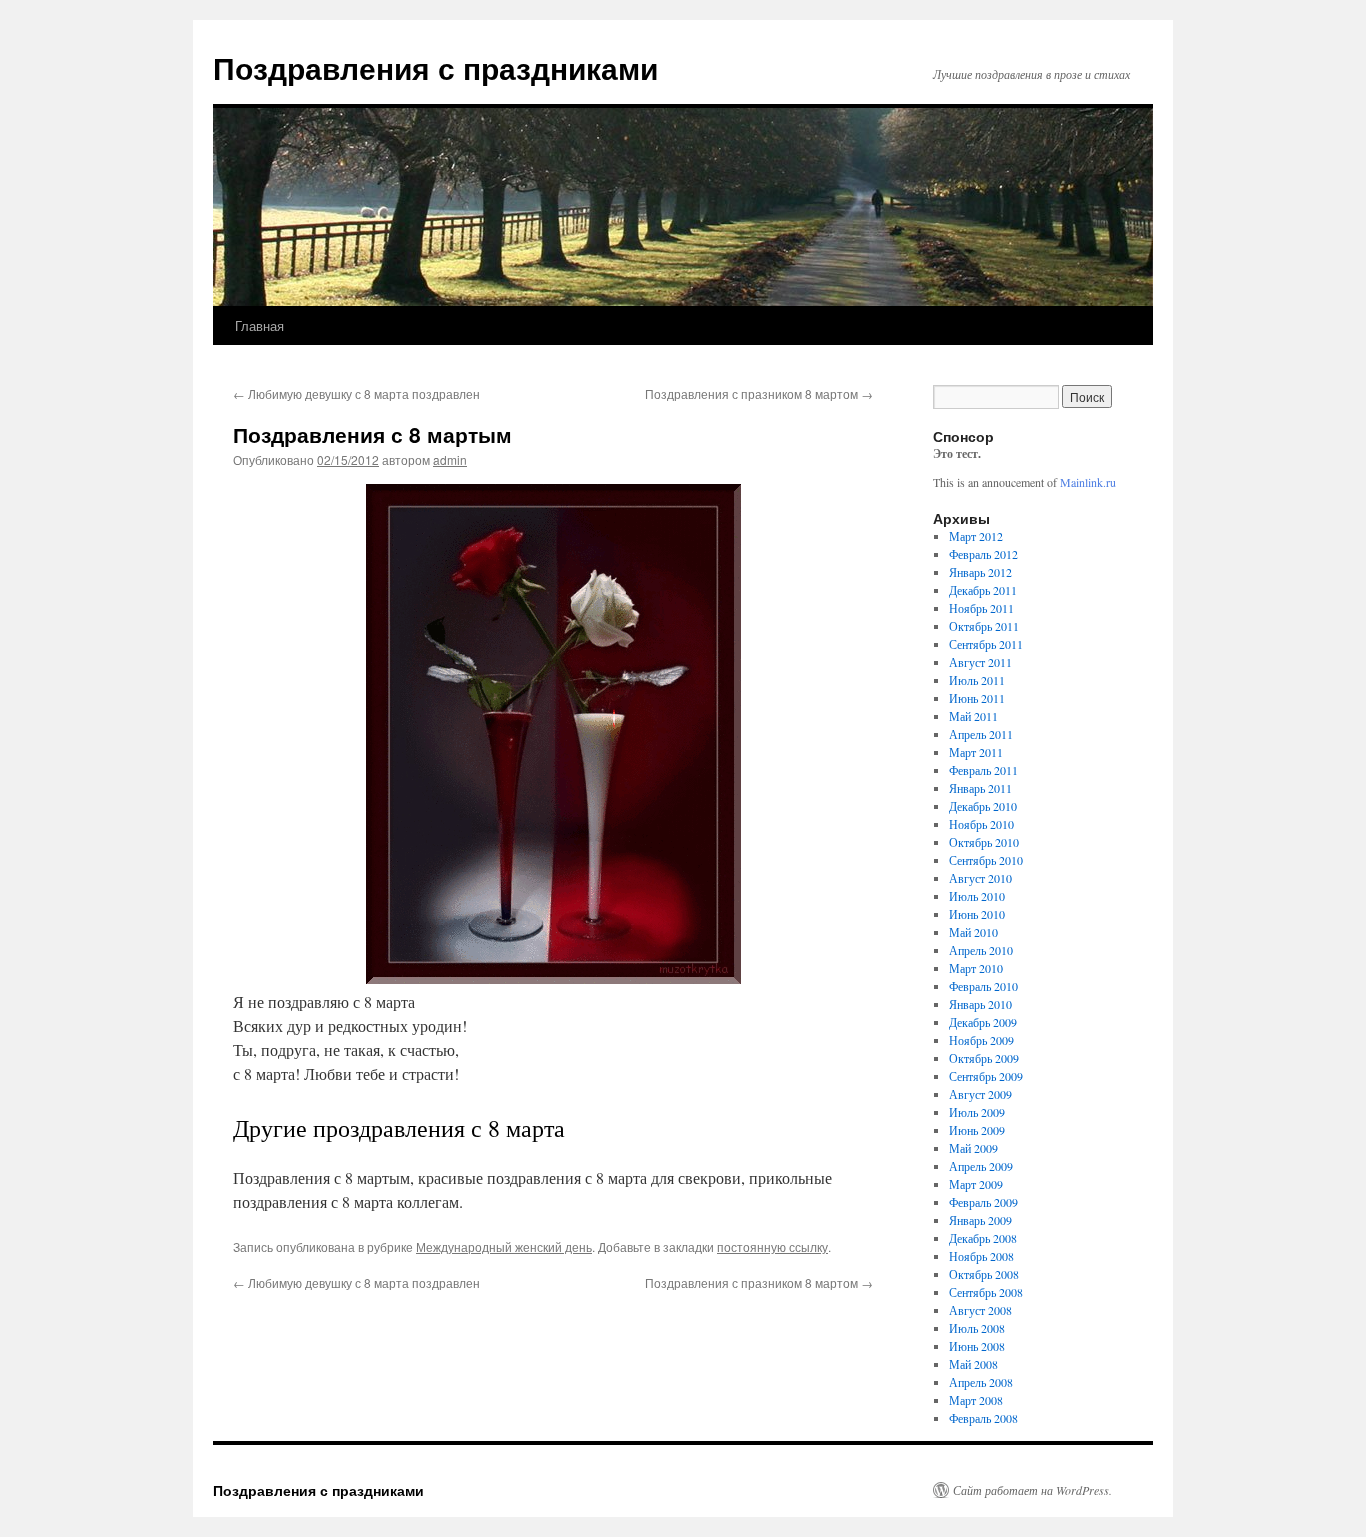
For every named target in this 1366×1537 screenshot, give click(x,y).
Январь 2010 (980, 1004)
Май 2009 (973, 1148)
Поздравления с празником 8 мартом (759, 393)
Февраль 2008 (983, 1418)
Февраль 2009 (983, 1202)
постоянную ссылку (772, 1246)
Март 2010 (976, 968)
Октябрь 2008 (984, 1274)
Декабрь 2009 (983, 1022)
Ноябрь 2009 (981, 1040)
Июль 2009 (977, 1112)
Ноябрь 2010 (981, 824)
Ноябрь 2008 (981, 1256)
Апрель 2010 (981, 950)
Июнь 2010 (977, 914)
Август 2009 (980, 1094)
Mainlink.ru (1088, 482)
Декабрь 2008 (983, 1238)
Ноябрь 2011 (981, 608)
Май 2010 (973, 932)
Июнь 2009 (977, 1130)
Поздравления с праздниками (435, 67)
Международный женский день (504, 1246)
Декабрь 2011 (983, 590)
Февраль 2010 (983, 986)
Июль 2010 (977, 896)
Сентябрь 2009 (986, 1076)
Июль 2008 (977, 1328)
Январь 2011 (980, 788)
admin (450, 459)
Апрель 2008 (981, 1382)
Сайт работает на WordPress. (1032, 1490)
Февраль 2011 (983, 770)
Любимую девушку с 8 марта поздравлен (356, 393)
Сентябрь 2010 (986, 860)
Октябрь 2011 (984, 626)
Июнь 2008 (977, 1346)
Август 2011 (980, 662)
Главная (259, 325)
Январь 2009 (980, 1220)
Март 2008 (976, 1400)
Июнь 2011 (977, 698)
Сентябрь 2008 (986, 1292)
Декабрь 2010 (983, 806)
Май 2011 (973, 716)
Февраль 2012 (983, 554)
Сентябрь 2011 (986, 644)
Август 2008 (980, 1310)
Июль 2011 (977, 680)
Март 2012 (976, 536)
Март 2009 (976, 1184)
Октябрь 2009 (984, 1058)
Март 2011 (976, 752)
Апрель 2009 (981, 1166)
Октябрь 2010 (984, 842)
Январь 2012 (980, 572)
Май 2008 (973, 1364)
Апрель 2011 (981, 734)
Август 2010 (980, 878)
